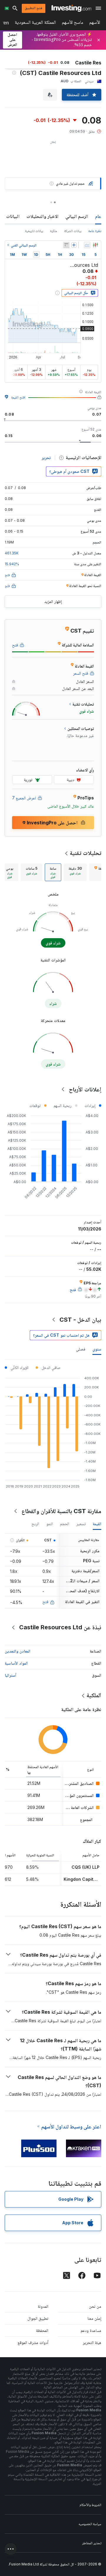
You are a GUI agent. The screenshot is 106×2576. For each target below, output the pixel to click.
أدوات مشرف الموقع (33, 2342)
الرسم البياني (77, 216)
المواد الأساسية (16, 1663)
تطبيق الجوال (38, 2318)
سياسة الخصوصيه (90, 2524)
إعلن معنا (94, 2318)
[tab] (75, 872)
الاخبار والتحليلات (42, 216)
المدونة (43, 2306)
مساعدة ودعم (91, 2330)
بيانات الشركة (73, 231)
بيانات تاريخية (34, 231)
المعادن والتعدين (18, 1651)
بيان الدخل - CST (80, 1320)
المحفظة (42, 2330)
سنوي (97, 1349)
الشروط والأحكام (90, 2505)
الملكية (94, 1695)
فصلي (81, 1349)
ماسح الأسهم (73, 23)
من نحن (95, 2306)
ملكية (54, 231)
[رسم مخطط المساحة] (87, 245)
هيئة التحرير (92, 2342)
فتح (45, 1602)
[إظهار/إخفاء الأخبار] (66, 245)
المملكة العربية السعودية (35, 23)
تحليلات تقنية (86, 853)
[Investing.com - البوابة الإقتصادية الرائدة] (71, 8)
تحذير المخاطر (92, 2543)
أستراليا (10, 1675)
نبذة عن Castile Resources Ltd (60, 1627)
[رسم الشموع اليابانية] (95, 245)
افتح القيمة (18, 397)
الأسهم (95, 23)
